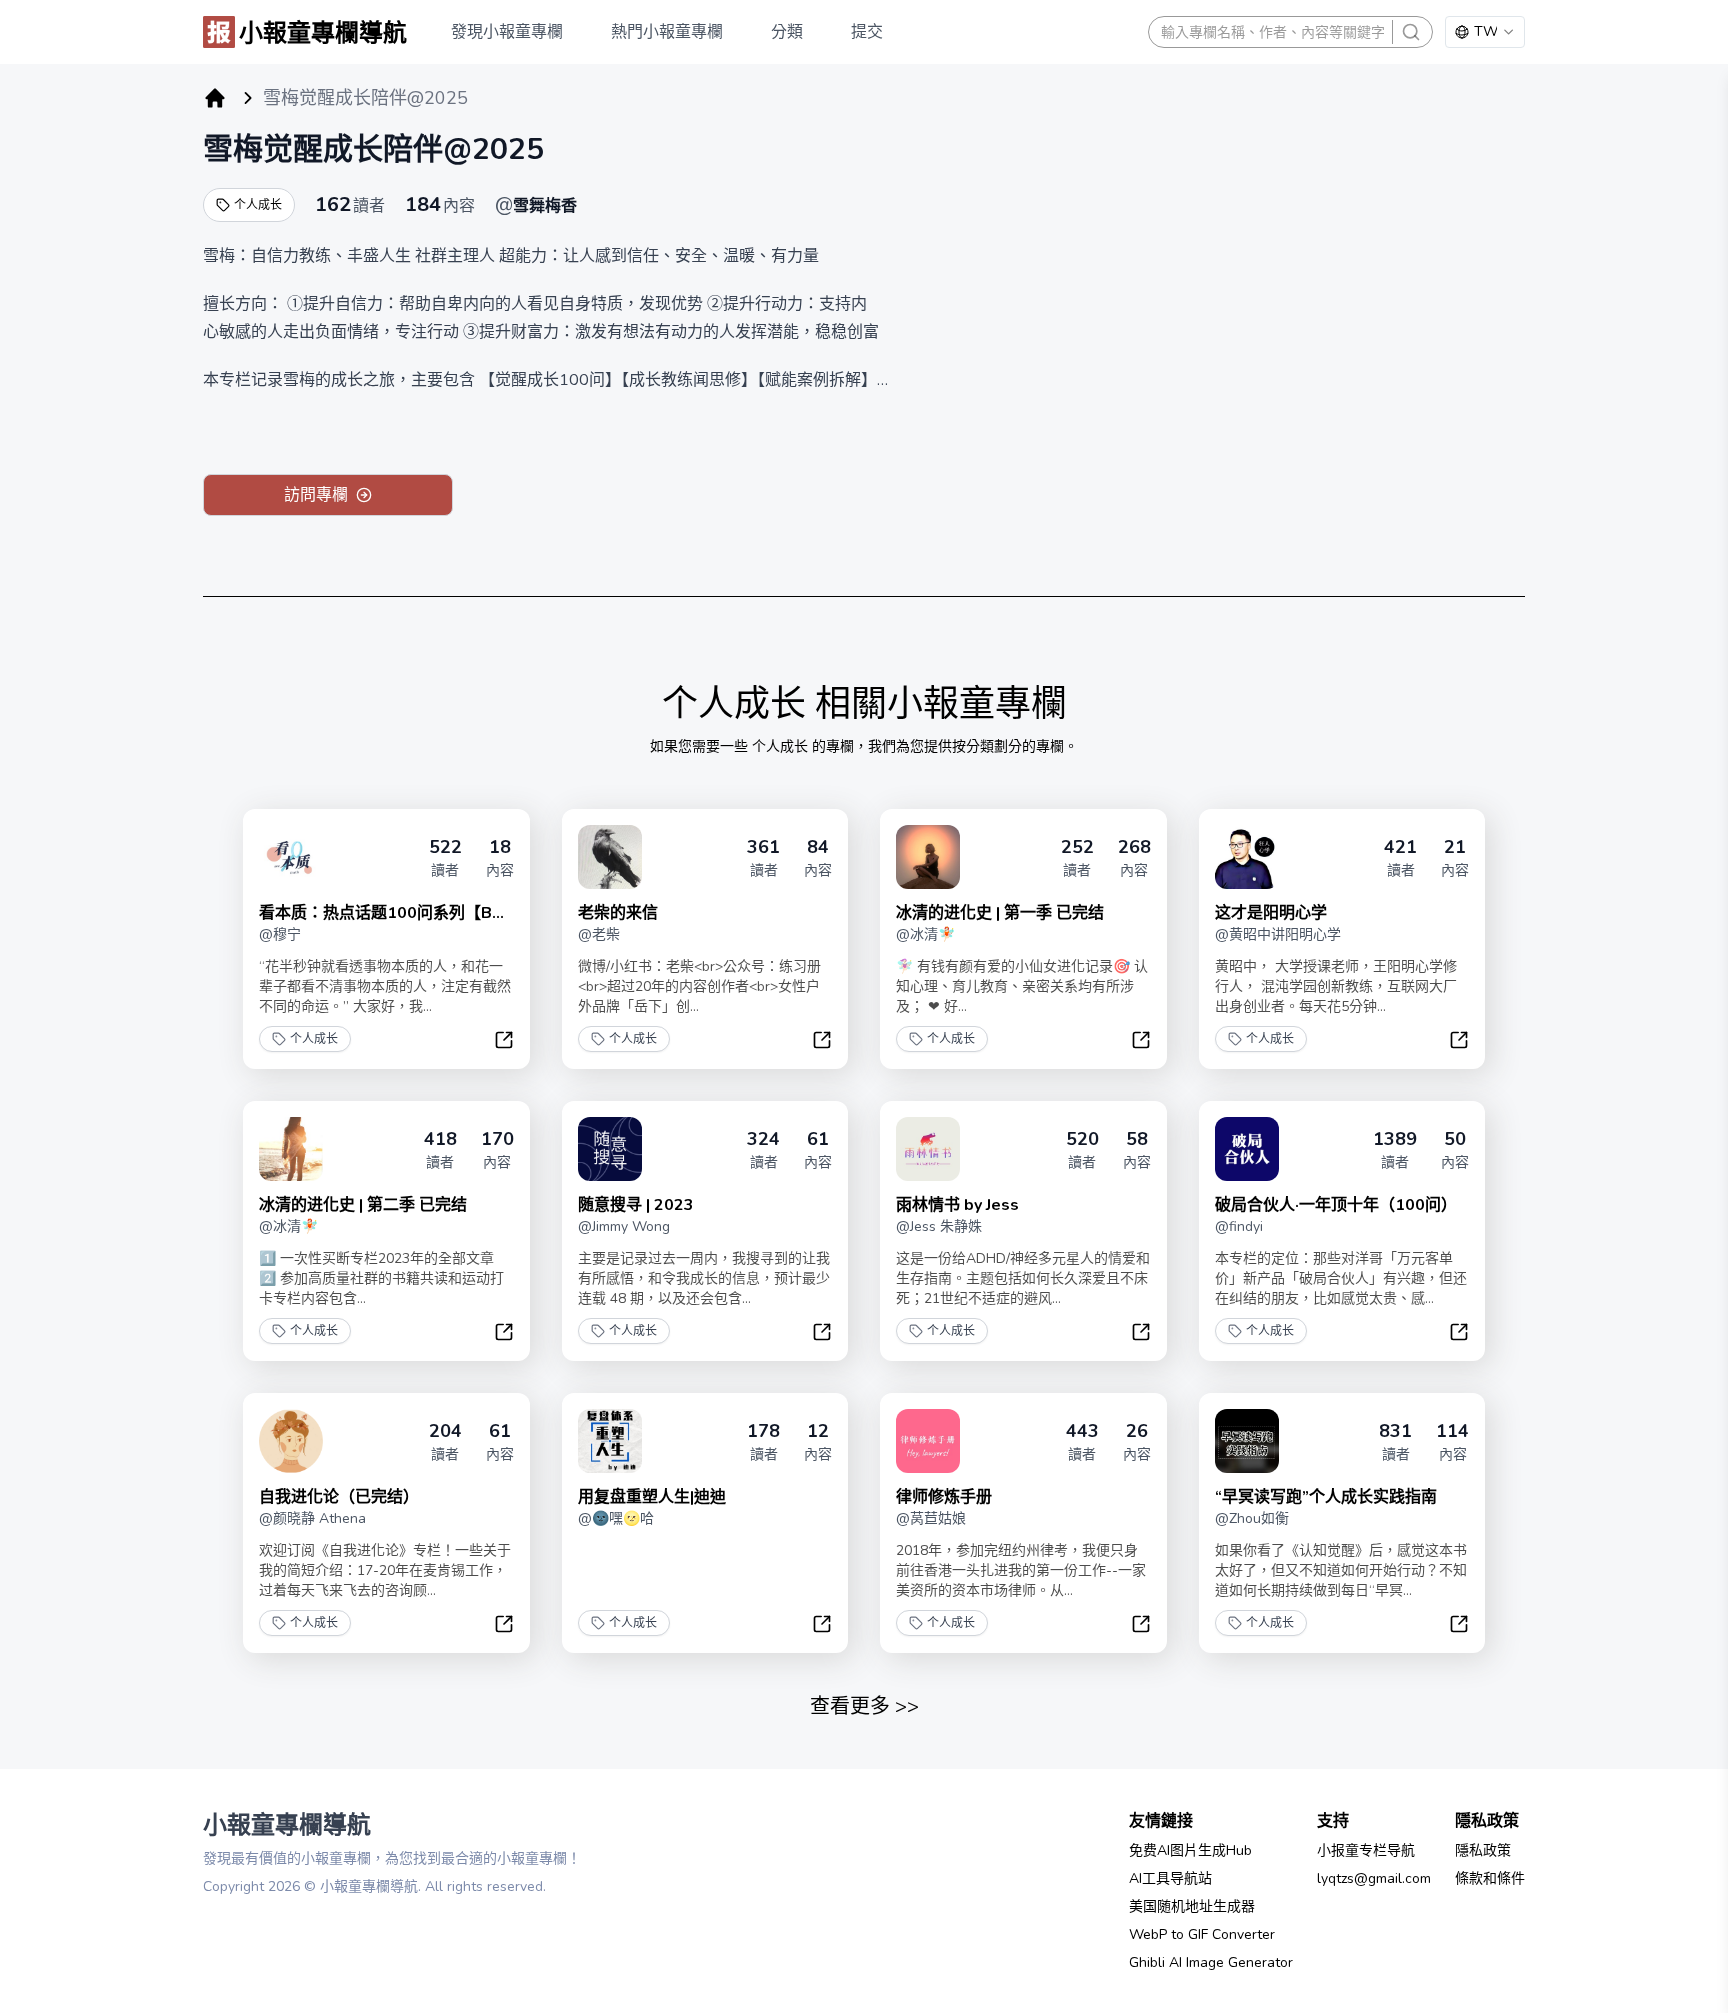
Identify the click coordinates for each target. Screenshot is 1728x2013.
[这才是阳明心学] (1247, 857)
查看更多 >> (864, 1706)
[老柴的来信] (610, 857)
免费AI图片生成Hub (1190, 1850)
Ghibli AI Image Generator (1211, 1962)
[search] (1411, 32)
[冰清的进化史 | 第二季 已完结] (291, 1149)
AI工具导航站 (1170, 1878)
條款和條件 (1490, 1878)
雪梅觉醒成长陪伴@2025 (373, 149)
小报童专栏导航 (1366, 1850)
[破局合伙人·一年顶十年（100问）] (1247, 1149)
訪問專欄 (316, 495)
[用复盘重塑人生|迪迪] (610, 1441)
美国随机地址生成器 (1192, 1906)
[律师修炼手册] (928, 1441)
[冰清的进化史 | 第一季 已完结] (928, 857)
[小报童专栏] (215, 98)
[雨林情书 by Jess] (928, 1149)
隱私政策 (1483, 1850)
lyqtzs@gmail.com (1374, 1878)
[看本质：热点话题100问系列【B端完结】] (291, 857)
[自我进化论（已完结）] (291, 1441)
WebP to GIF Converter (1202, 1934)
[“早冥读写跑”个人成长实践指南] (1247, 1441)
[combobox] (1485, 32)
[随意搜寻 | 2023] (610, 1149)
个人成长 (258, 205)
